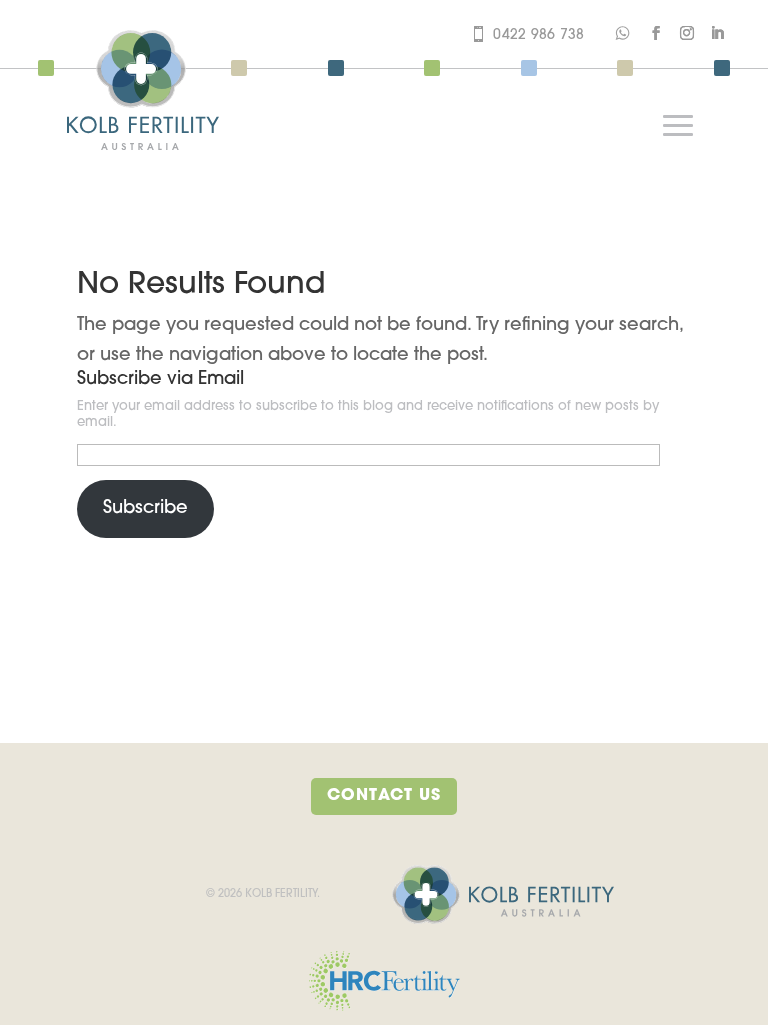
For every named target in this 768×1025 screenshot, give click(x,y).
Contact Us (384, 796)
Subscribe (145, 509)
